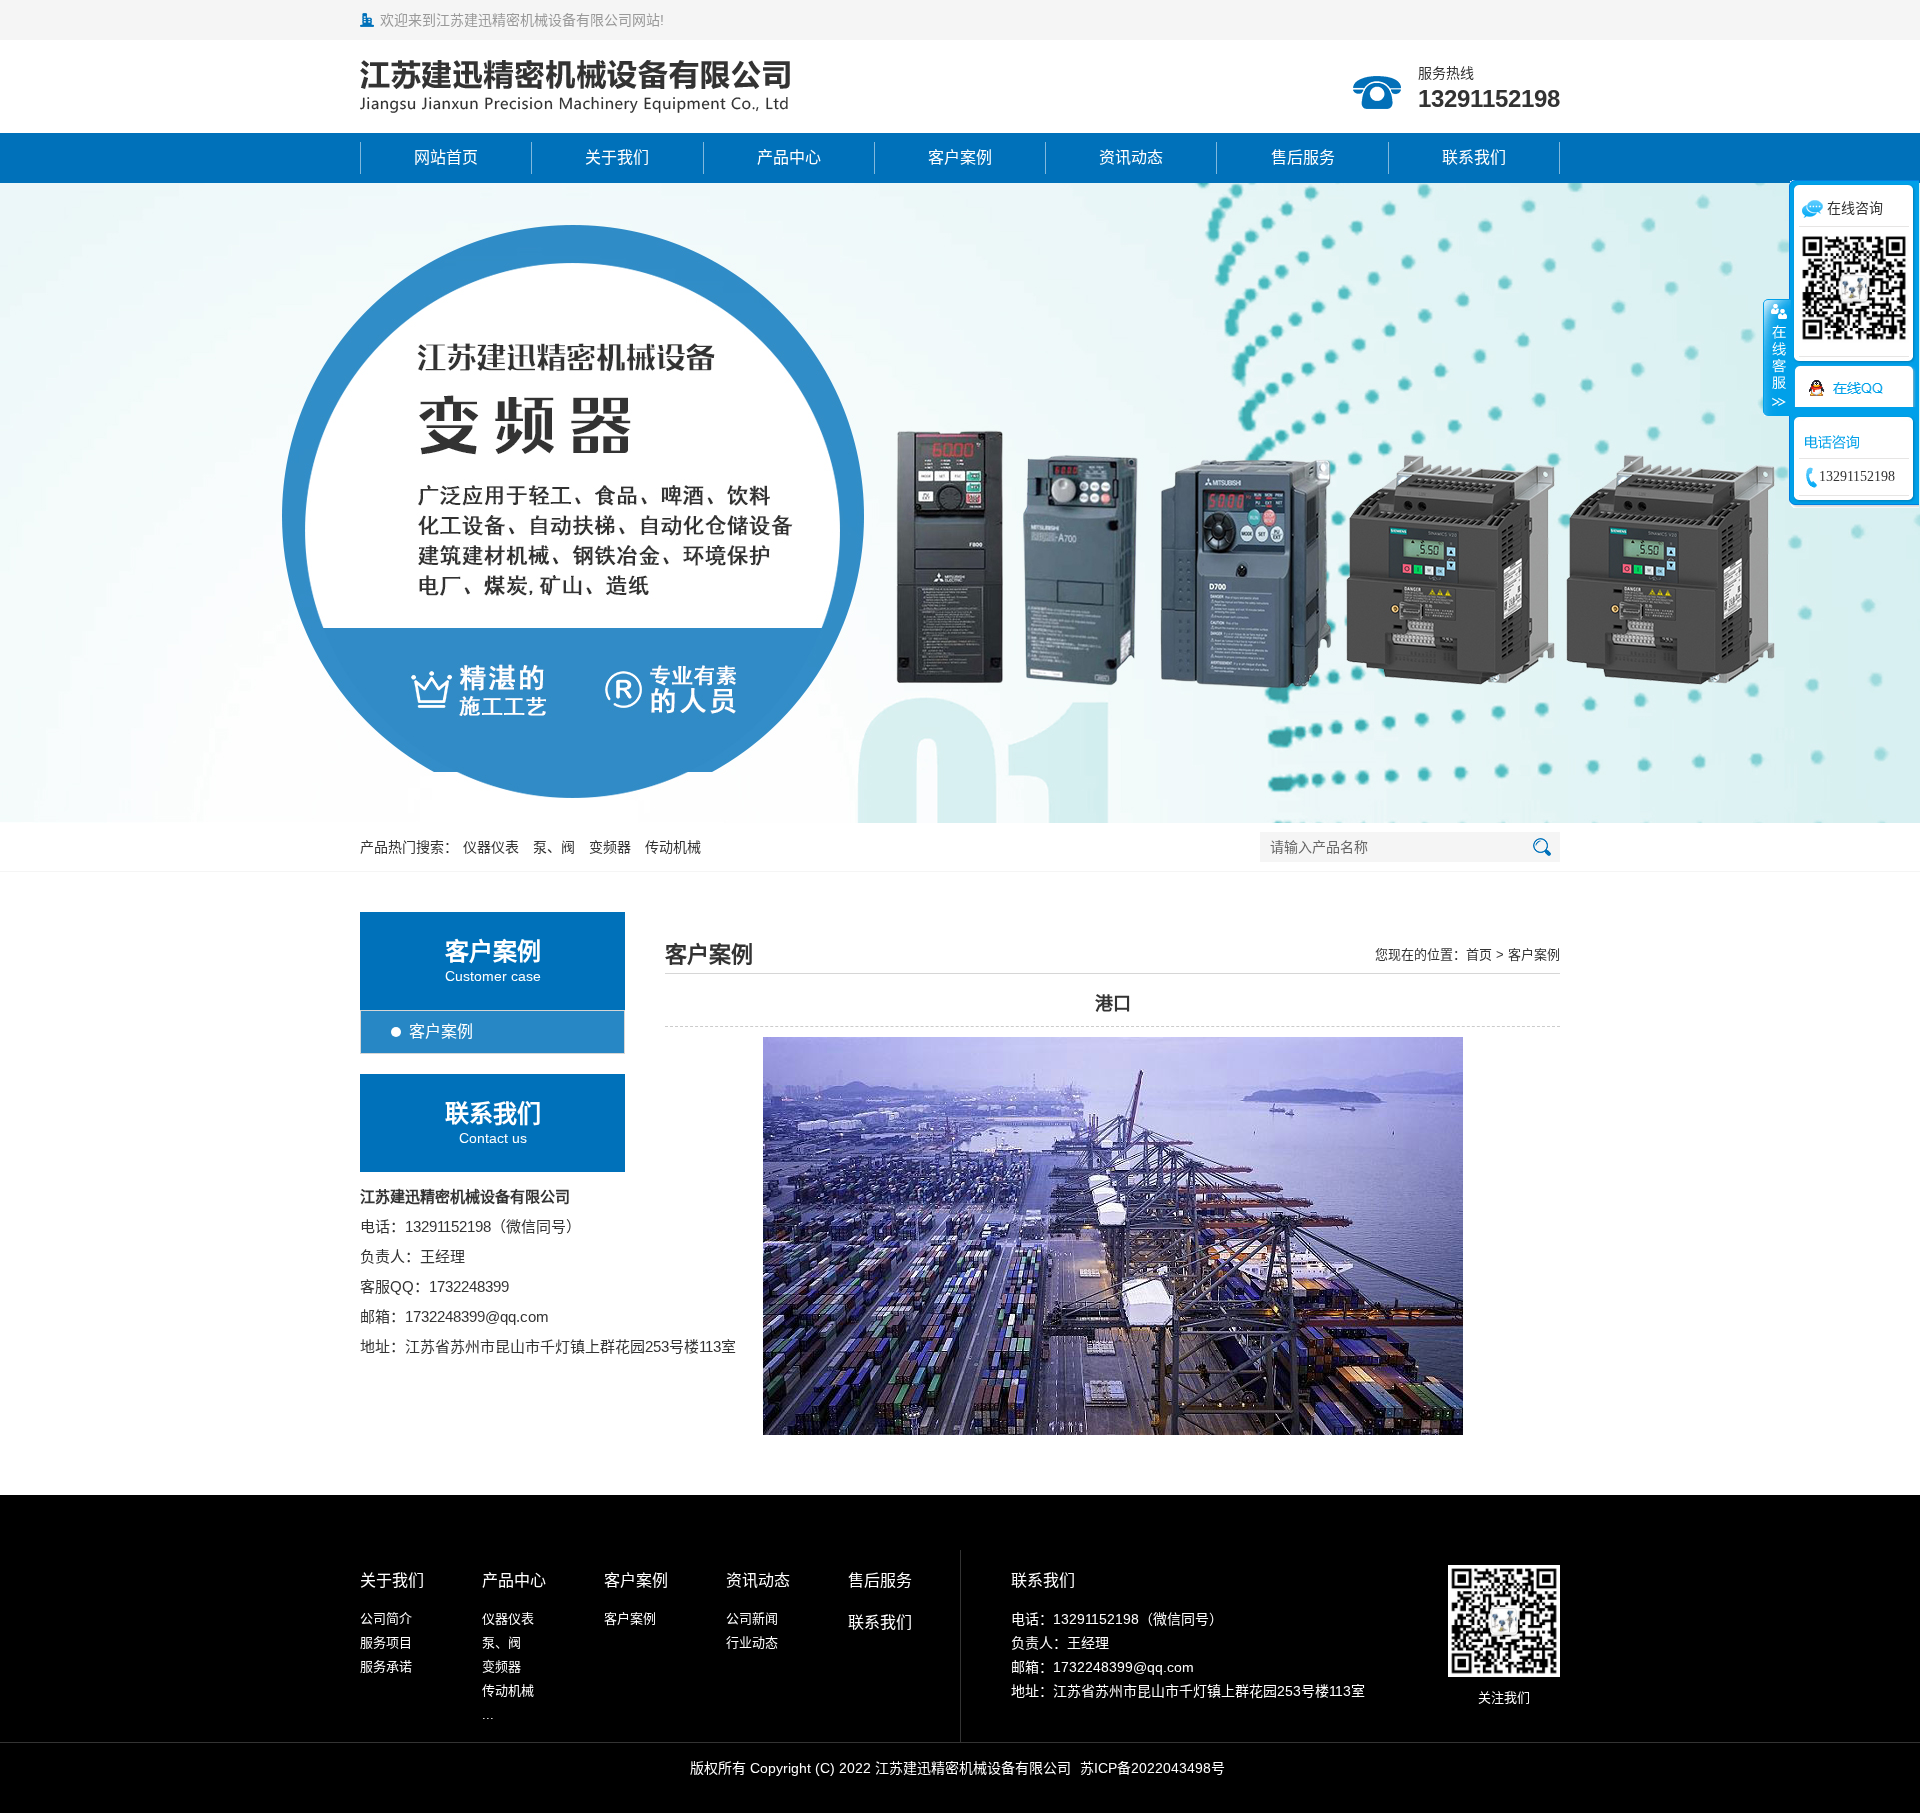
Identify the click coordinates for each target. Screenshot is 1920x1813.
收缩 (1777, 357)
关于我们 (617, 157)
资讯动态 (1131, 157)
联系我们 (1474, 157)
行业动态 (752, 1642)
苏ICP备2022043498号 (1152, 1768)
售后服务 (1303, 157)
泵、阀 (554, 847)
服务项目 (386, 1642)
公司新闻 (752, 1618)
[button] (938, 801)
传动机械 (673, 847)
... (488, 1714)
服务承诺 (386, 1666)
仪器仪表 (491, 847)
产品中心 (789, 157)
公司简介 (386, 1618)
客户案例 (960, 157)
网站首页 (446, 157)
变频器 (610, 847)
